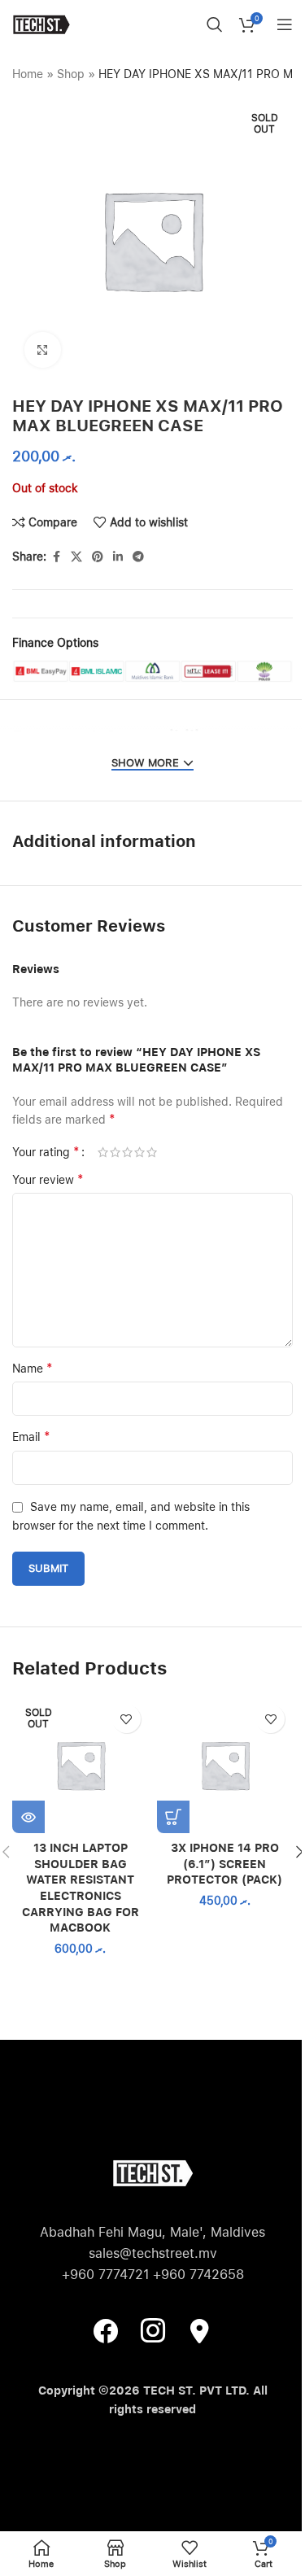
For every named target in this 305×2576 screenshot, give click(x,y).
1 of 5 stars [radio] (103, 1152)
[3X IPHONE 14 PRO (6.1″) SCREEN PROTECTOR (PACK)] (225, 1765)
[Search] (215, 24)
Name (33, 1368)
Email (31, 1436)
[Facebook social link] (56, 557)
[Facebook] (106, 2330)
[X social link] (76, 557)
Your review (48, 1179)
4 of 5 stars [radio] (139, 1152)
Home (28, 74)
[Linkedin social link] (118, 557)
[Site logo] (41, 24)
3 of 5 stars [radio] (127, 1152)
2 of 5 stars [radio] (115, 1152)
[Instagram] (153, 2330)
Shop (71, 74)
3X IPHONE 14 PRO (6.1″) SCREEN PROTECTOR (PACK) (224, 1864)
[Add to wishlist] (126, 1719)
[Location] (200, 2330)
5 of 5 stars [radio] (152, 1152)
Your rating (46, 1152)
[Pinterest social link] (98, 557)
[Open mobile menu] (285, 24)
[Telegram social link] (138, 557)
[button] (173, 1817)
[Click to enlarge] (43, 350)
